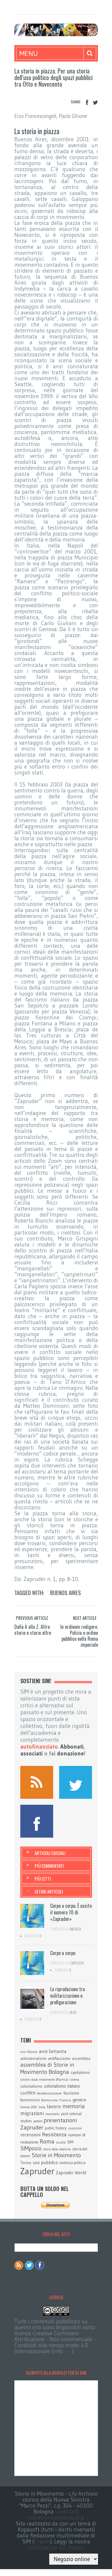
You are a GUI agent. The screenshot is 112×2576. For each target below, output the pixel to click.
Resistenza (54, 2135)
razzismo (75, 2128)
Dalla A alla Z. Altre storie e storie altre (33, 1630)
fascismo (71, 2093)
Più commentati (49, 1866)
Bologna (59, 2072)
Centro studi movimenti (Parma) (44, 2080)
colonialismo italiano (62, 2086)
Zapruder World (71, 2173)
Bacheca (75, 1929)
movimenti (53, 2114)
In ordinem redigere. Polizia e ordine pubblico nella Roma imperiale (79, 1636)
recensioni (30, 2135)
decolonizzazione (49, 2093)
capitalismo (80, 2072)
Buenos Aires (66, 1592)
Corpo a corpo (63, 1953)
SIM (70, 2142)
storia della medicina (57, 2149)
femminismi (30, 2100)
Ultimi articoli (49, 1891)
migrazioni (32, 2113)
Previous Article (32, 1618)
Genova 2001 (29, 2107)
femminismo (50, 2100)
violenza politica (72, 2163)
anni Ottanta (29, 2052)
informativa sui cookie (56, 2547)
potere (38, 2121)
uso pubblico (45, 2162)
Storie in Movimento (56, 2155)
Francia (65, 2100)
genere (79, 2100)
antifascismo (59, 2058)
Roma (47, 2141)
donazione (70, 1754)
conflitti (28, 2093)
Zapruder (77, 1963)
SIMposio (31, 2148)
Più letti (43, 1879)
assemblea (81, 2058)
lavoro (54, 2106)
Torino (26, 2163)
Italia (42, 2107)
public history (56, 2128)
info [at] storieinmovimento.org (56, 2515)
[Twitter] (95, 103)
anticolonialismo (33, 2058)
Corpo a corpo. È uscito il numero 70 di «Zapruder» (71, 1912)
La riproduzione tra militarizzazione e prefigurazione (67, 1996)
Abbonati (72, 1747)
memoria (74, 2106)
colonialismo (31, 2086)
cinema (75, 2080)
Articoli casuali (50, 1853)
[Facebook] (87, 103)
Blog (73, 2012)
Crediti (42, 2541)
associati (32, 1754)
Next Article (85, 1618)
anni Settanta (53, 2051)
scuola (61, 2142)
